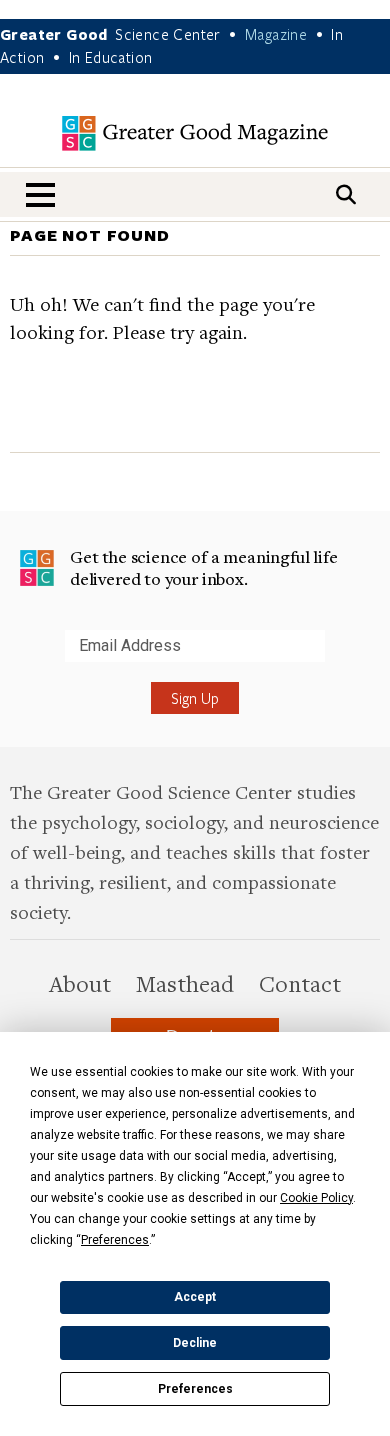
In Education (111, 57)
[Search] (346, 194)
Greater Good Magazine (195, 133)
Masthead (185, 983)
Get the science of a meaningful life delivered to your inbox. (204, 567)
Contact (300, 983)
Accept (195, 1297)
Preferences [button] (115, 1240)
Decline (195, 1343)
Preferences (195, 1389)
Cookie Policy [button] (316, 1198)
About (80, 983)
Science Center (168, 34)
